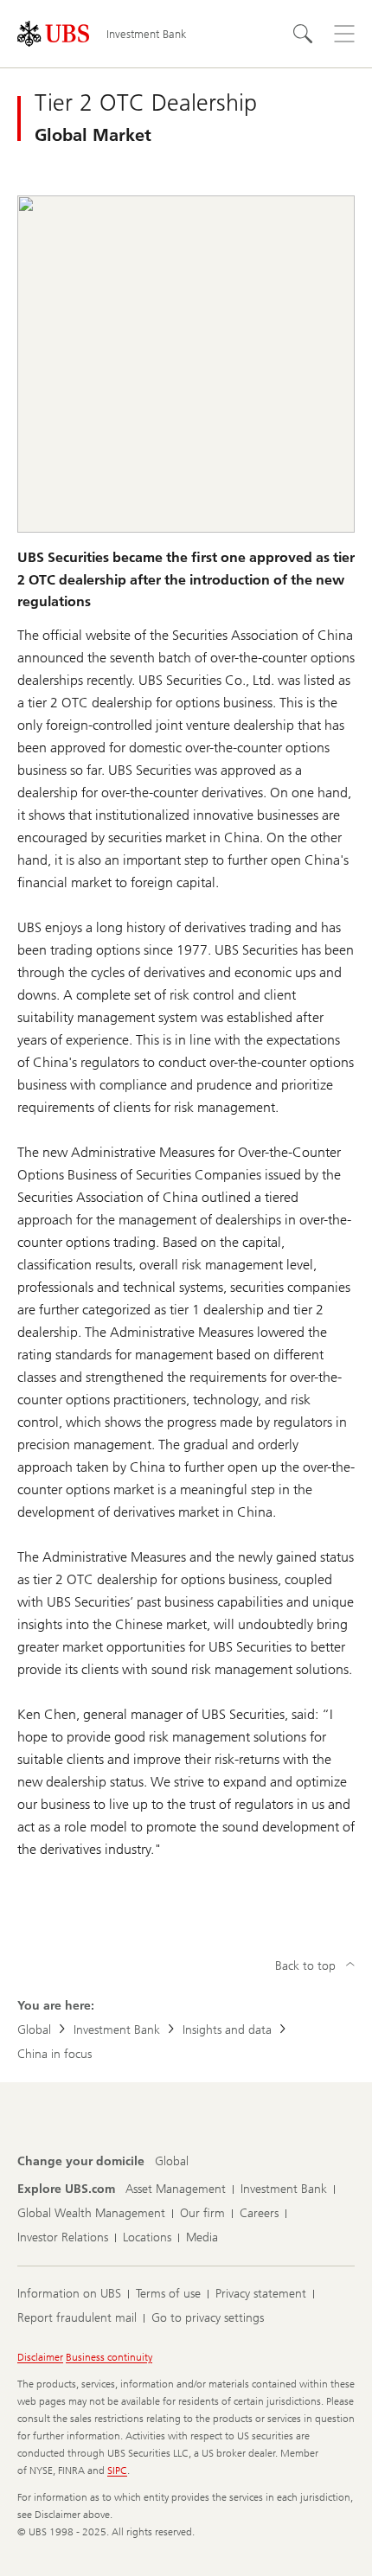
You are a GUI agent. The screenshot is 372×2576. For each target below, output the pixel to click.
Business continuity (109, 2357)
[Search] (303, 34)
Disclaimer (40, 2357)
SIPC (117, 2471)
